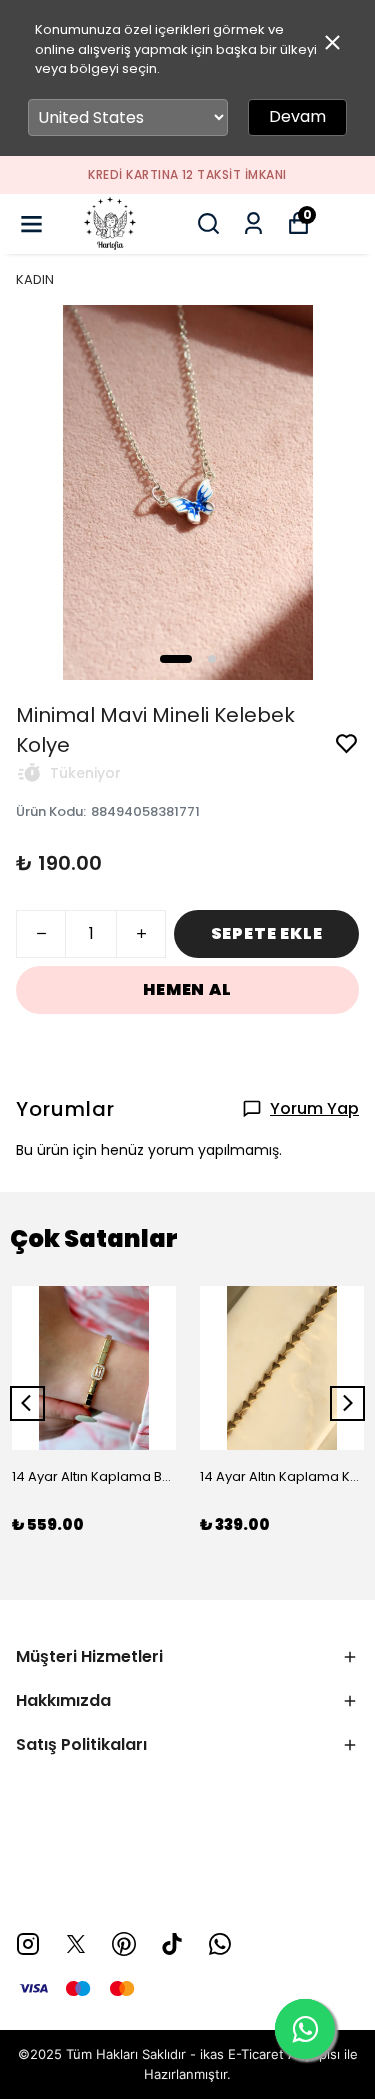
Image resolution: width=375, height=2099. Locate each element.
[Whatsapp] (220, 1944)
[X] (76, 1944)
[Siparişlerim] (253, 223)
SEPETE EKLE (267, 933)
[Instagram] (28, 1944)
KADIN (35, 279)
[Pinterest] (124, 1944)
